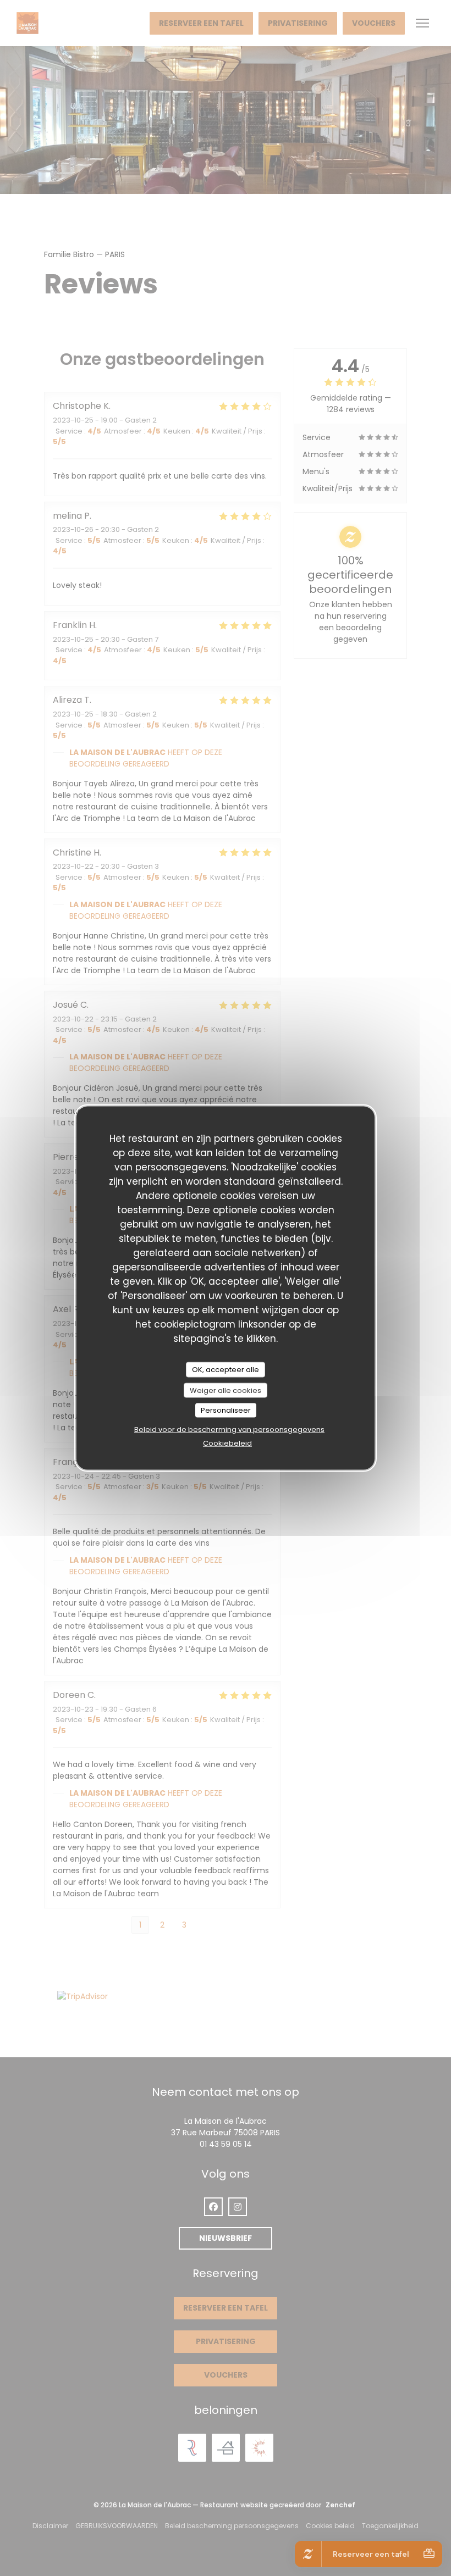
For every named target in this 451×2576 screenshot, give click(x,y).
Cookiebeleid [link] (227, 1443)
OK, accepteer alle (226, 1370)
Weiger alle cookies (226, 1390)
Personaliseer (226, 1410)
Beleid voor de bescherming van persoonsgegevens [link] (229, 1429)
